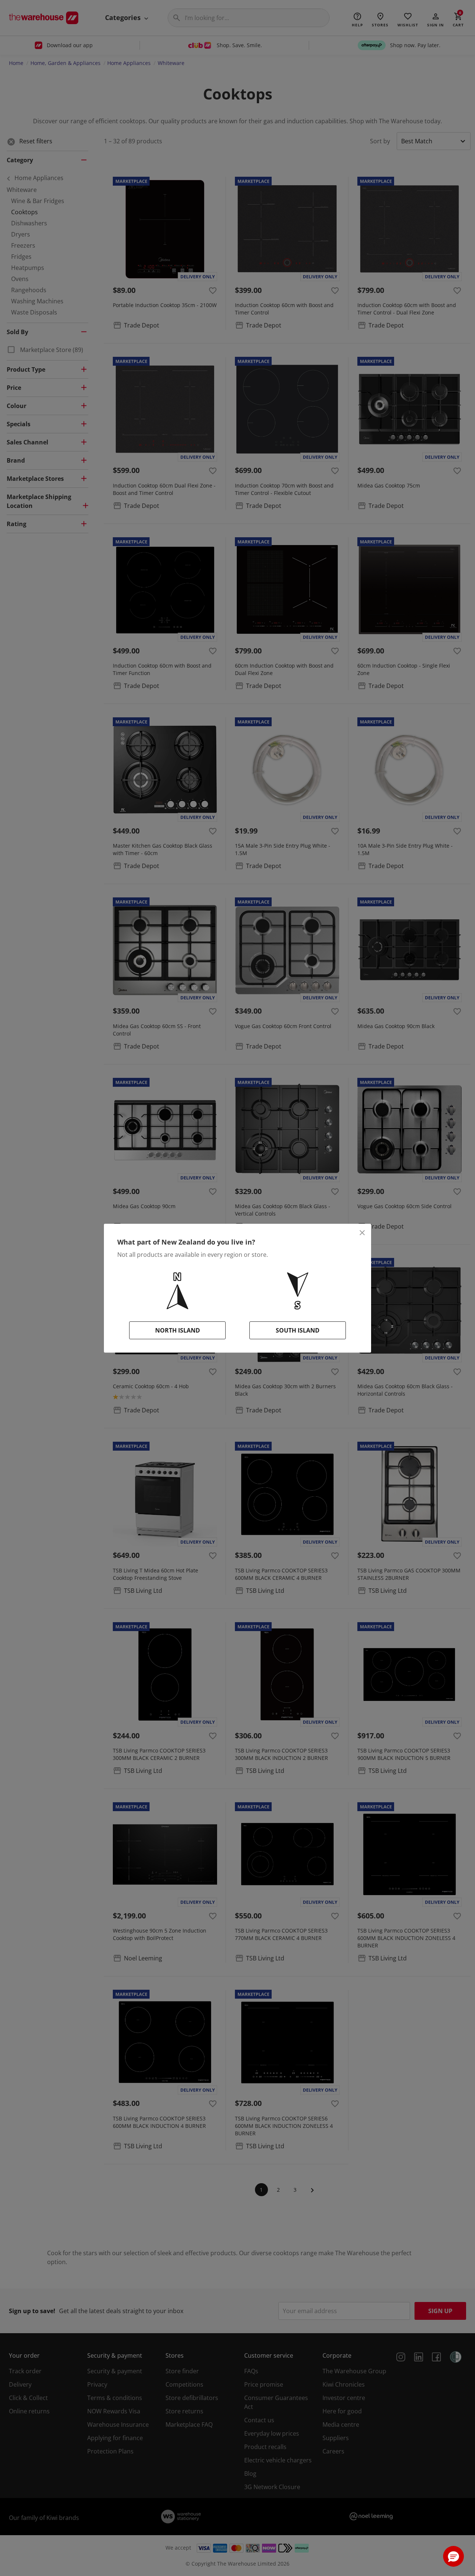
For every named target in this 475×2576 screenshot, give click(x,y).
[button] (453, 2556)
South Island (298, 1330)
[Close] (362, 1233)
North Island (178, 1330)
